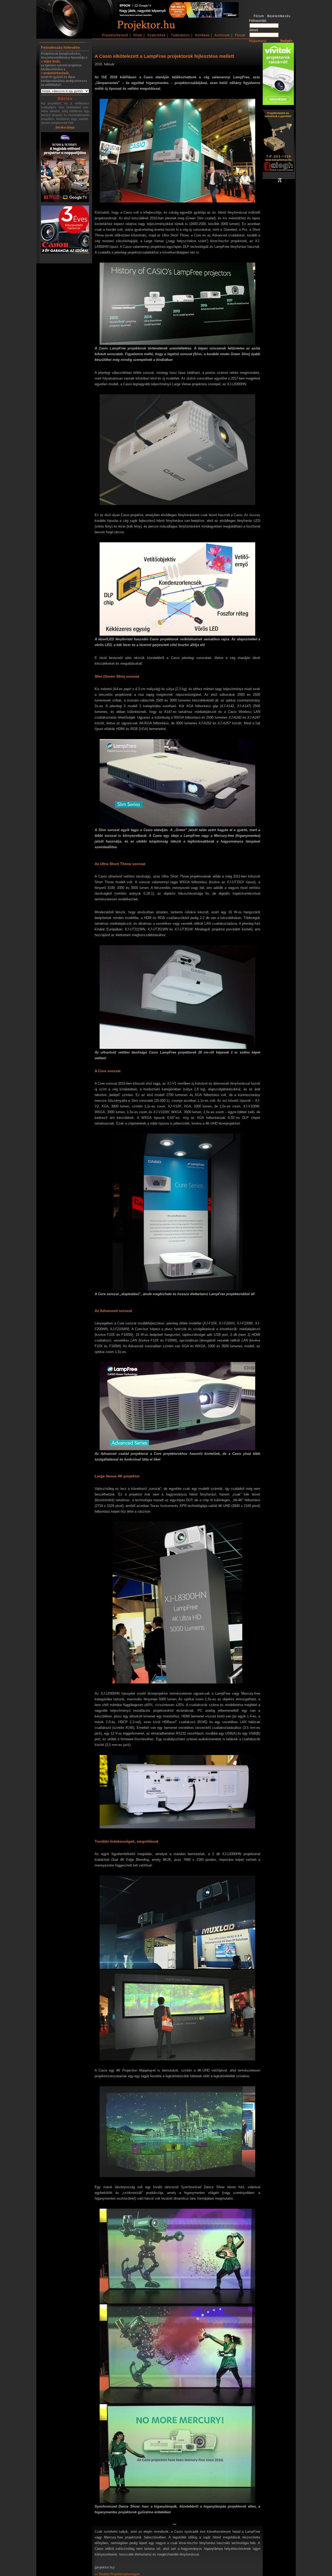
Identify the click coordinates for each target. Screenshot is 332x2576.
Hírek (138, 35)
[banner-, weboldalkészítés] (280, 181)
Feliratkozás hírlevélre (60, 47)
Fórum (240, 35)
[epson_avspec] (178, 17)
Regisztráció (258, 41)
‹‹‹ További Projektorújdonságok (117, 2574)
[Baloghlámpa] (278, 141)
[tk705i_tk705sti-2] (65, 168)
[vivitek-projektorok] (278, 74)
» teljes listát (50, 61)
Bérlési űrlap (65, 128)
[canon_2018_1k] (65, 230)
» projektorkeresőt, (55, 73)
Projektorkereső (115, 35)
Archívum (222, 35)
